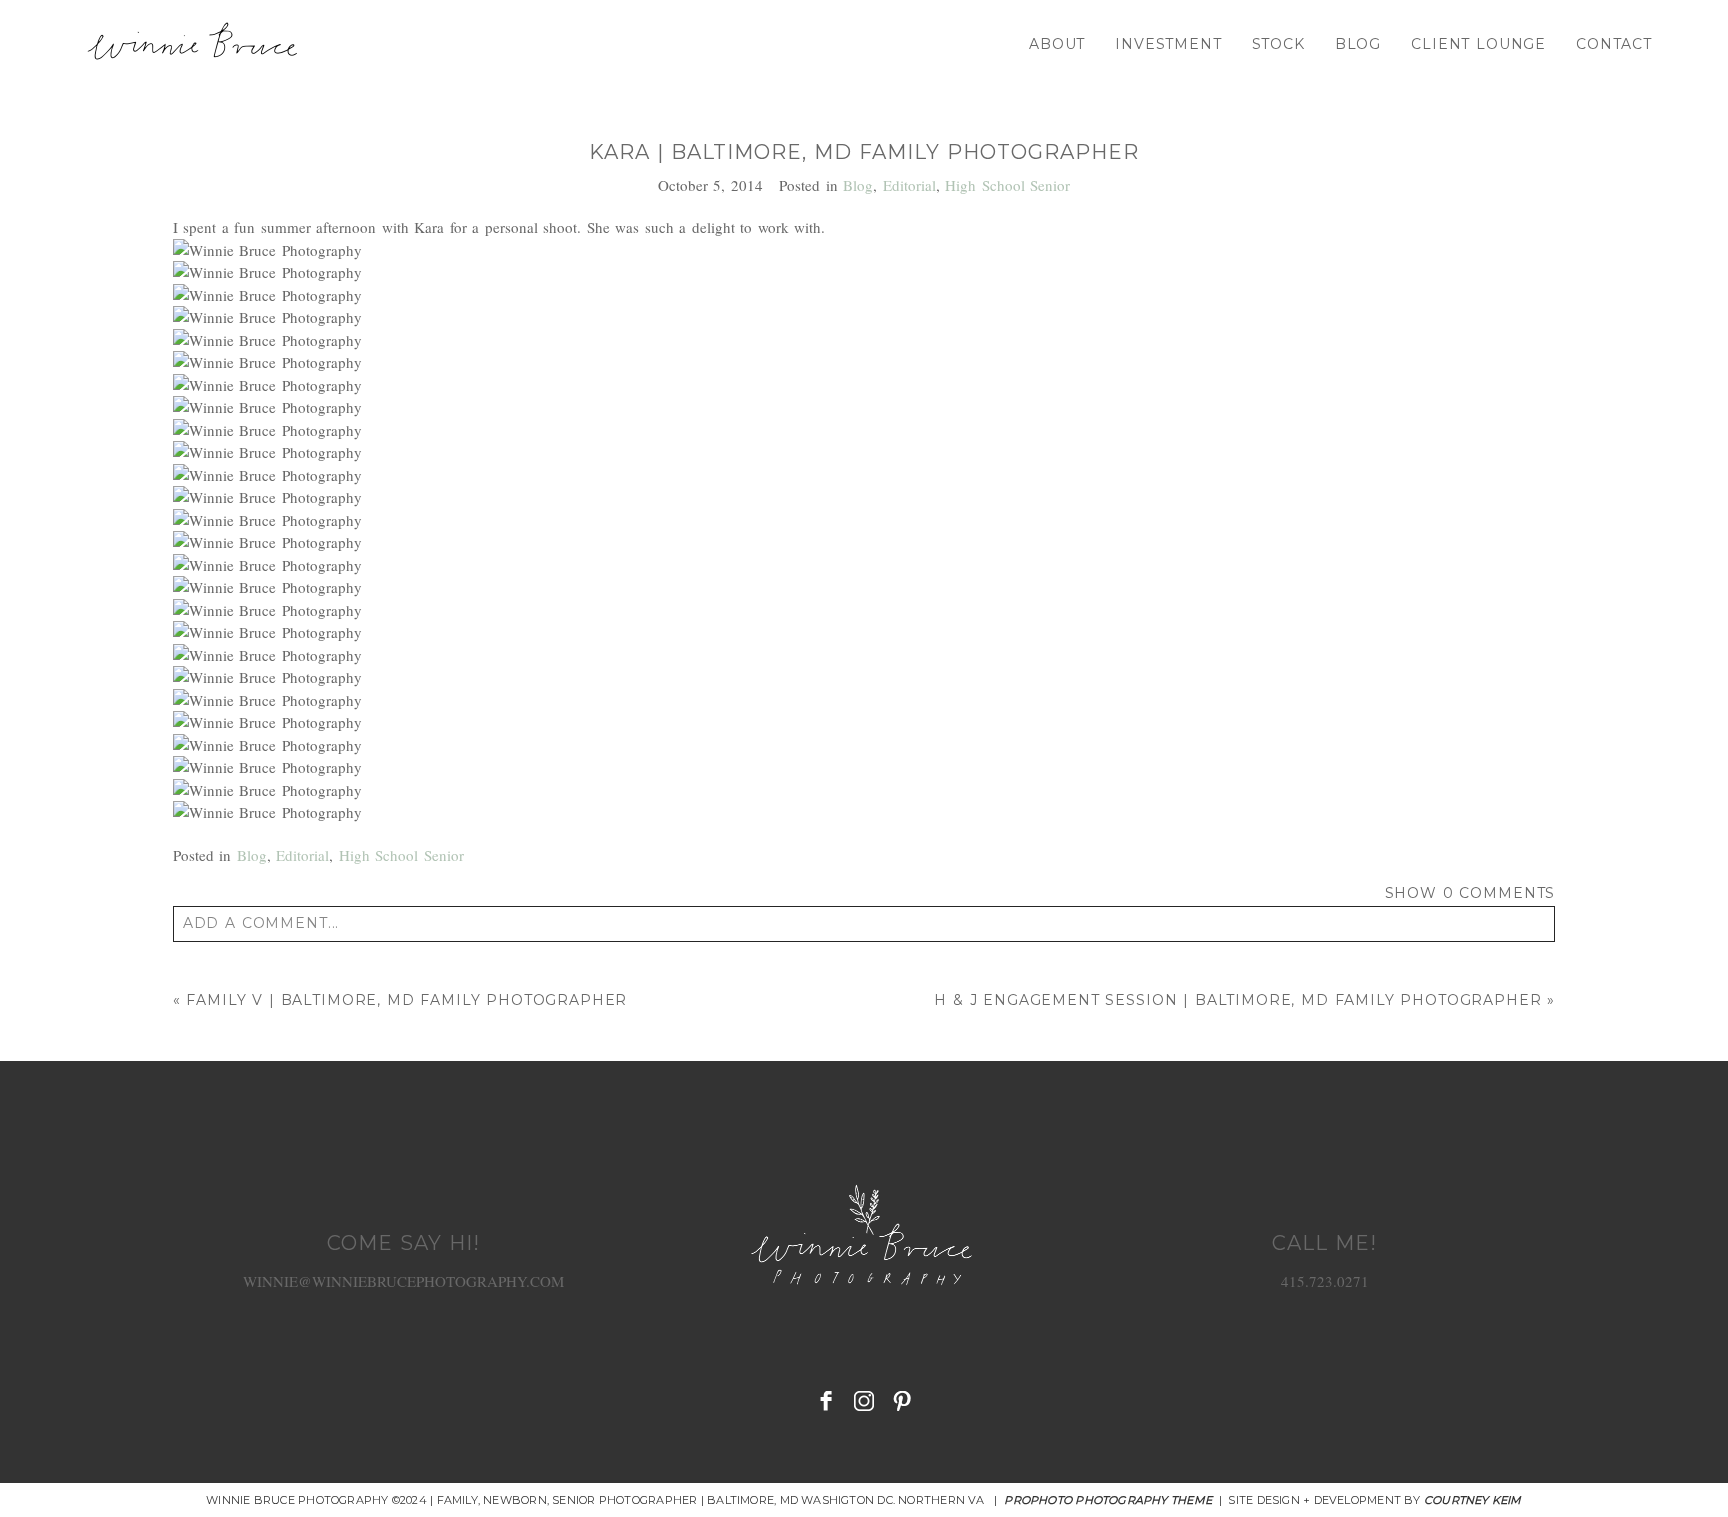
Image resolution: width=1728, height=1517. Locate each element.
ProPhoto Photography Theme (1108, 1500)
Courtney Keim (1473, 1500)
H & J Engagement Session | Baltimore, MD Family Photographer (1237, 1000)
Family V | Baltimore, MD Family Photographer (406, 1000)
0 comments (1470, 893)
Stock (1278, 44)
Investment (1168, 44)
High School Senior (1007, 185)
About (1057, 44)
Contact (1614, 44)
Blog (1358, 44)
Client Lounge (1478, 44)
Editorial (909, 185)
